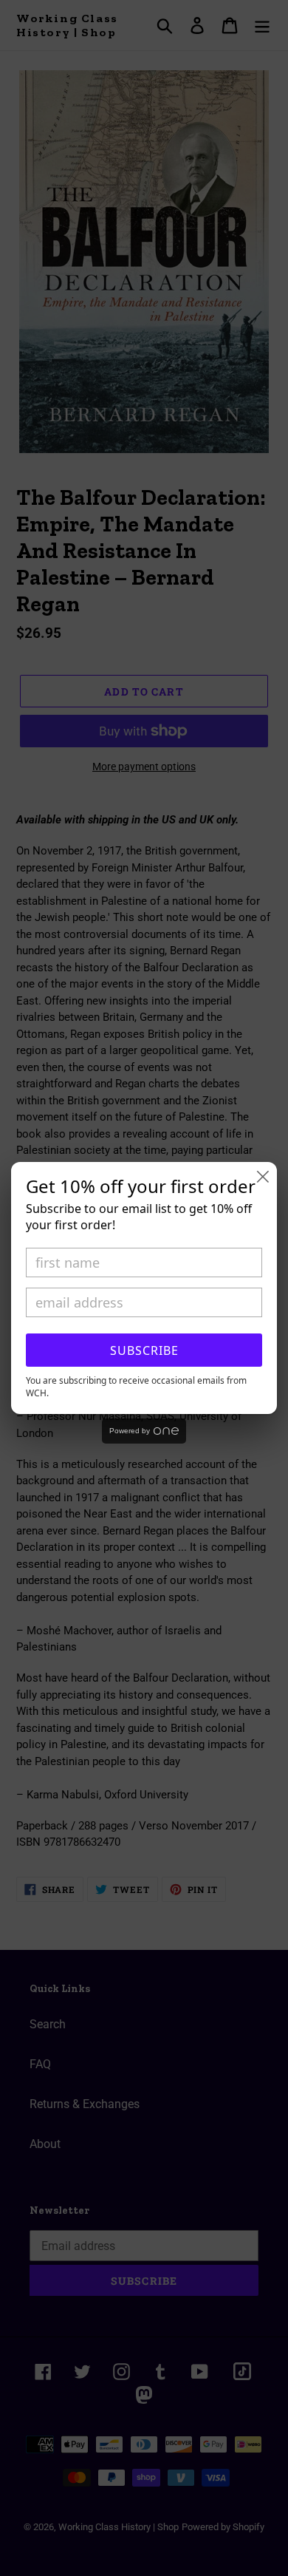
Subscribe (144, 1350)
